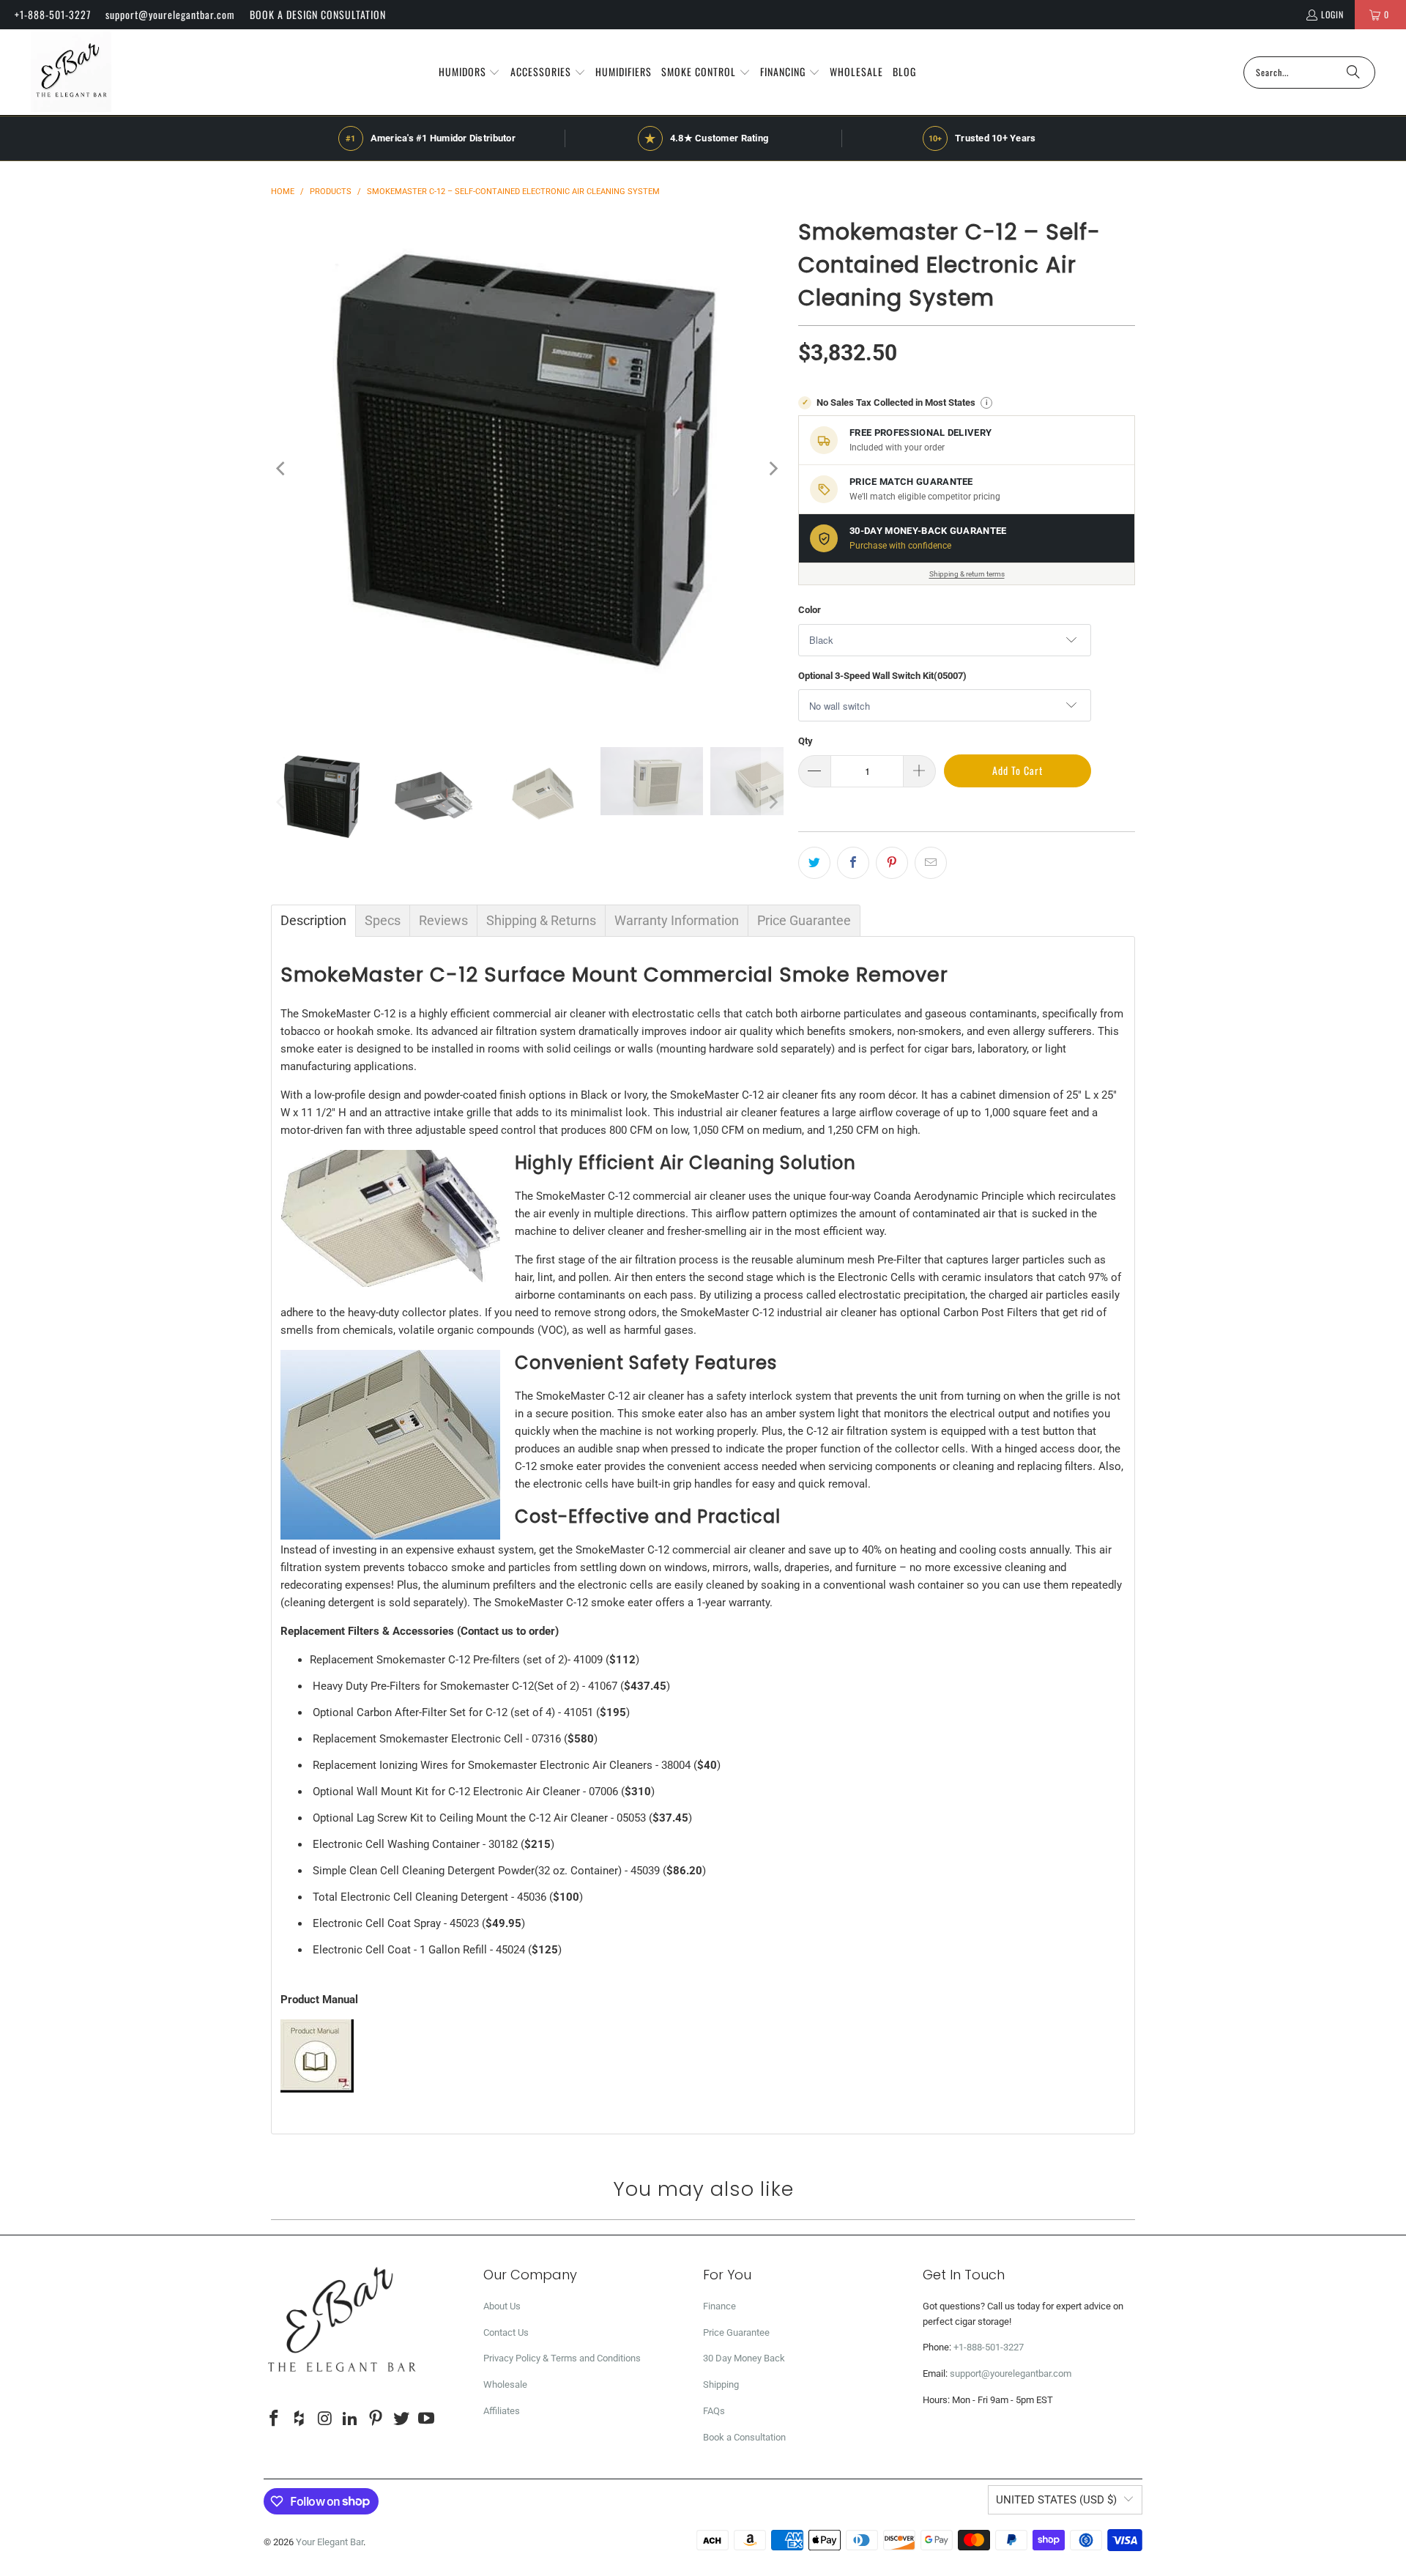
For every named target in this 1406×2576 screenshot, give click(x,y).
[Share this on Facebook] (853, 863)
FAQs (714, 2411)
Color (810, 610)
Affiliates (502, 2411)
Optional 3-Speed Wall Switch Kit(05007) (882, 676)
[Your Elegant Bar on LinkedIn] (351, 2419)
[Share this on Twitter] (814, 863)
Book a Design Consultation (318, 14)
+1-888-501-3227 (53, 14)
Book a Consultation (744, 2437)
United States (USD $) (1056, 2500)
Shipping (721, 2384)
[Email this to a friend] (931, 863)
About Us (502, 2306)
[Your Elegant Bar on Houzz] (300, 2419)
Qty (806, 741)
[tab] (313, 921)
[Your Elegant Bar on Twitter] (401, 2419)
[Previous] (282, 469)
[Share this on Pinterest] (892, 863)
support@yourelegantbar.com (170, 14)
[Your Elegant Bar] (71, 72)
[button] (470, 73)
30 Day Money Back (744, 2358)
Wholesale (505, 2384)
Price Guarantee (736, 2332)
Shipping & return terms (967, 574)
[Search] (1353, 73)
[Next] (773, 469)
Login (1332, 14)
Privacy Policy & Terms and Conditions (562, 2358)
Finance (719, 2306)
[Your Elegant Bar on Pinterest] (376, 2419)
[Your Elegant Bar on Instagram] (325, 2419)
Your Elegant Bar (330, 2542)
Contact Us (506, 2332)
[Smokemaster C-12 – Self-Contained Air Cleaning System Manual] (317, 2089)
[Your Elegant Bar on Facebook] (275, 2419)
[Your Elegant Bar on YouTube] (427, 2419)
